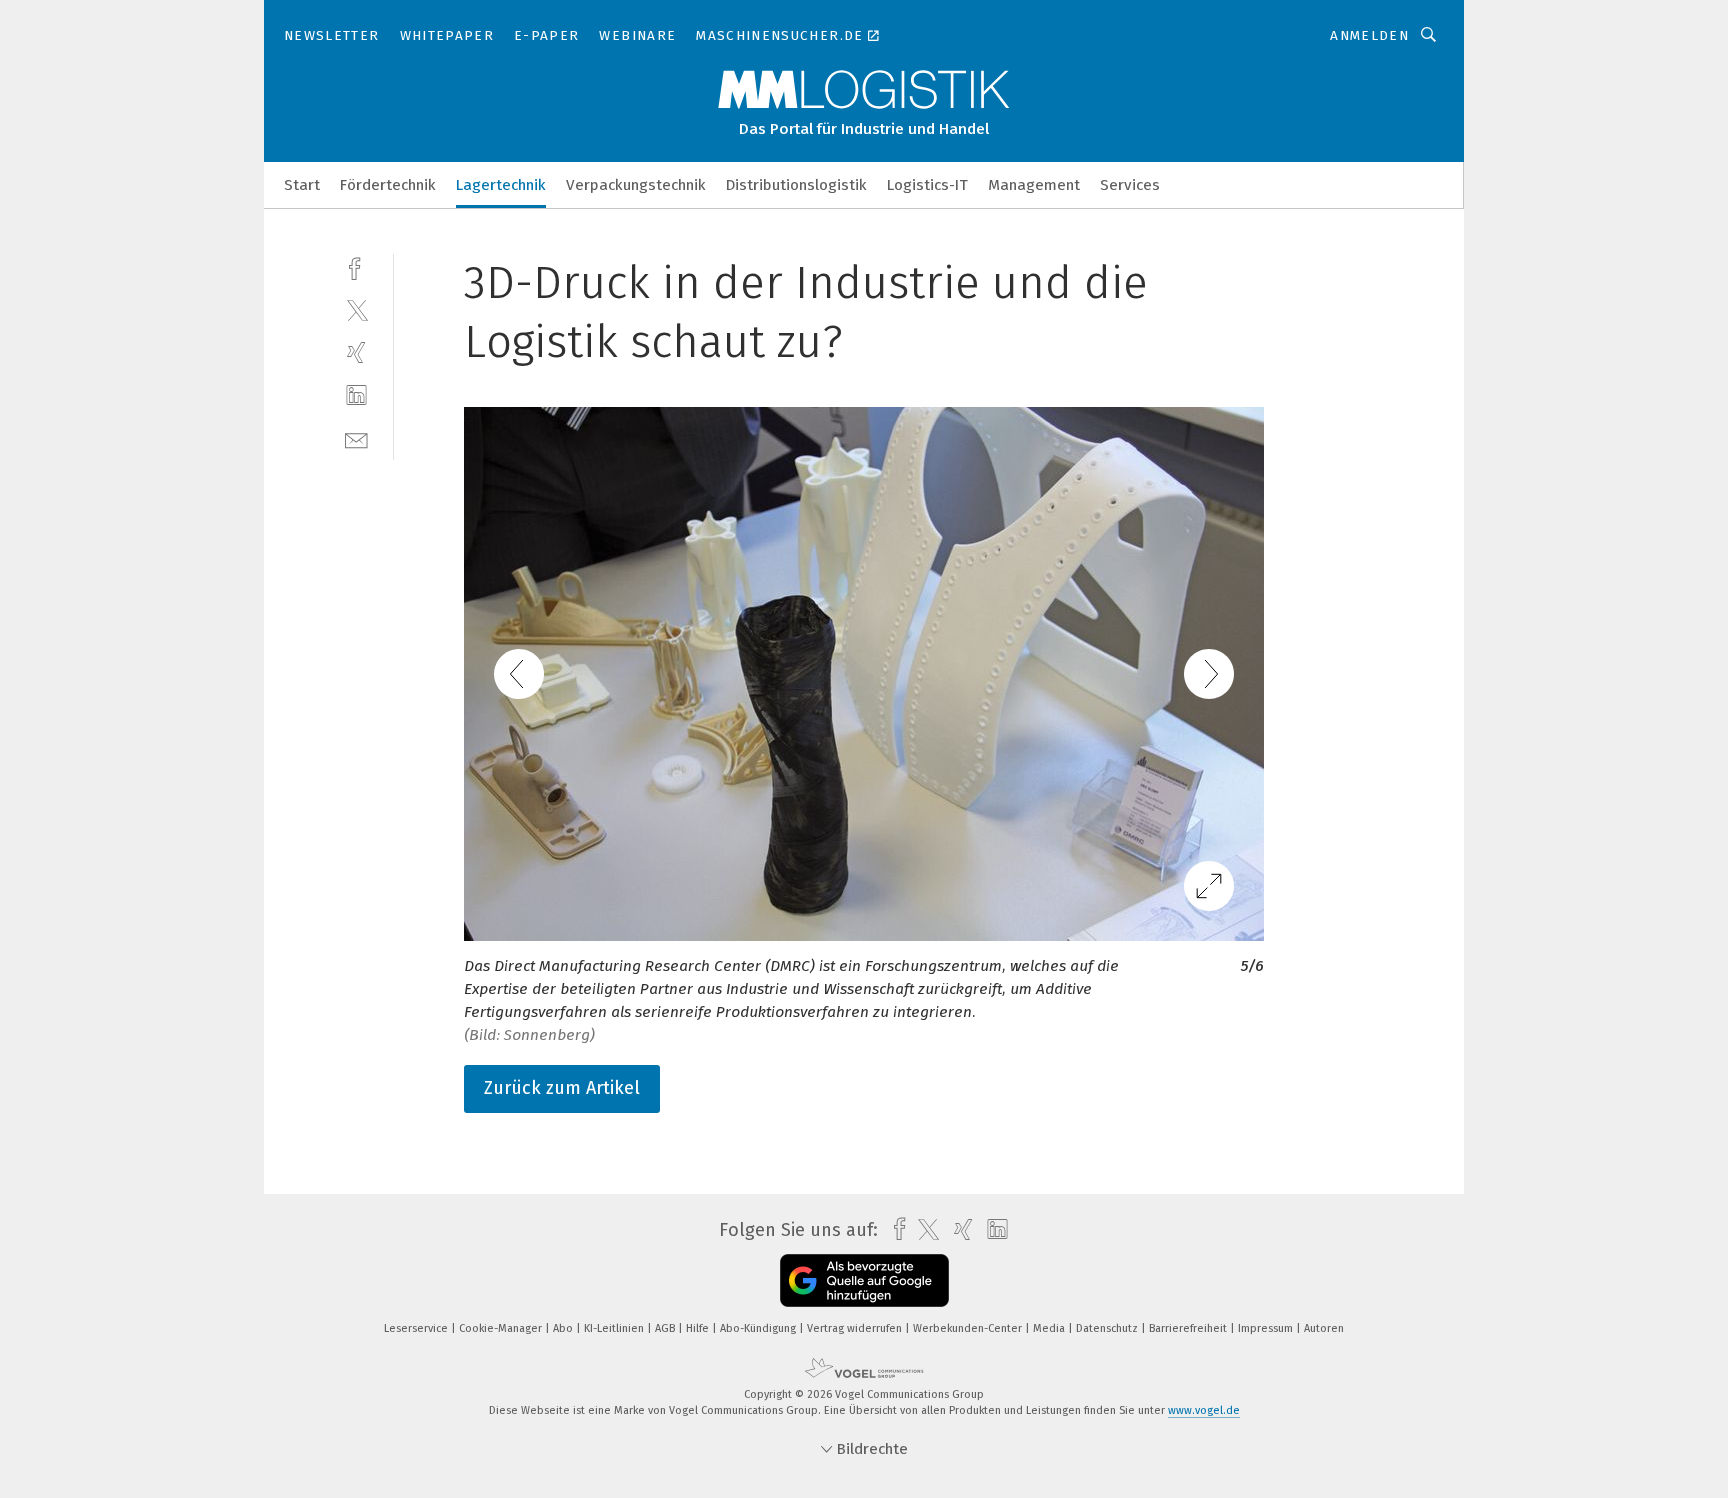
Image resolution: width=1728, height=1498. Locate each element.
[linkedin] (356, 395)
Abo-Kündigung (759, 1328)
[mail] (356, 438)
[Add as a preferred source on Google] (864, 1280)
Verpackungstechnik (636, 185)
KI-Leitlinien (615, 1328)
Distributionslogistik (796, 185)
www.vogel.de (1204, 1410)
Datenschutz (1108, 1328)
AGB (666, 1328)
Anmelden (1369, 35)
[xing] (356, 352)
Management (1034, 185)
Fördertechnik (388, 185)
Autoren (1324, 1328)
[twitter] (356, 309)
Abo (564, 1328)
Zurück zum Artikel (562, 1088)
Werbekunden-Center (969, 1328)
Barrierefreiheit (1189, 1328)
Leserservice (417, 1328)
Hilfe (699, 1328)
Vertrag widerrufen (856, 1328)
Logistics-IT (927, 185)
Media (1050, 1328)
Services (1130, 185)
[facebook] (356, 266)
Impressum (1267, 1328)
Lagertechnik (501, 185)
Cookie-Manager (502, 1328)
